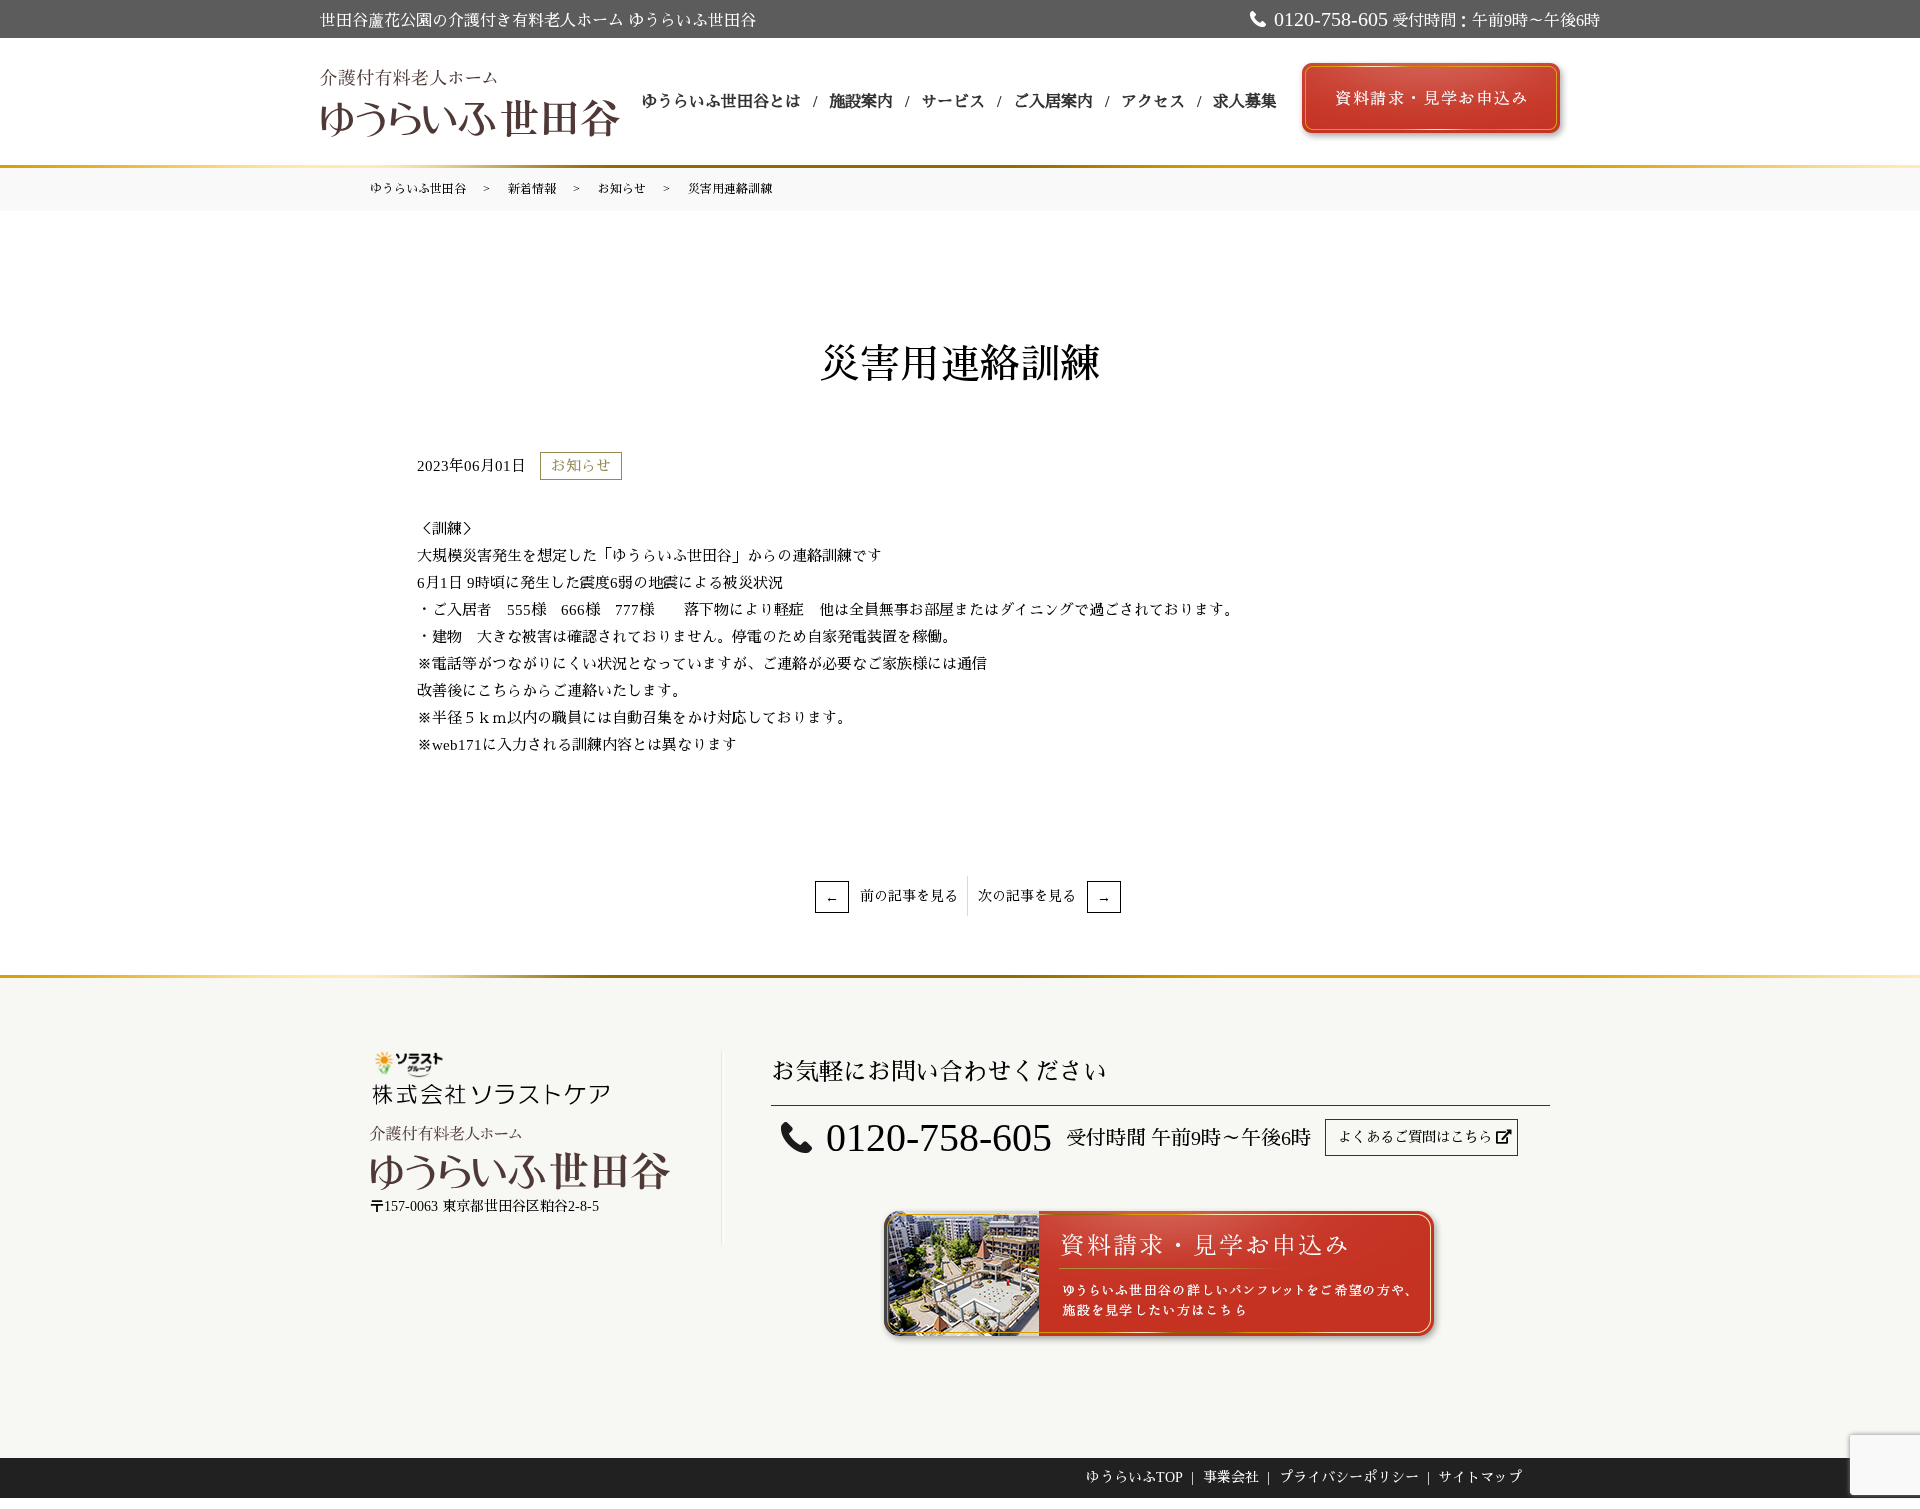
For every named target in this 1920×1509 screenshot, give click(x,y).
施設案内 (861, 101)
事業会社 (1231, 1477)
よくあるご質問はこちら (1415, 1137)
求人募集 (1245, 101)
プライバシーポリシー (1349, 1477)
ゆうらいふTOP (1134, 1477)
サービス (953, 101)
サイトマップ (1480, 1477)
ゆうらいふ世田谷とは (721, 101)
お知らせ (622, 189)
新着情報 (532, 189)
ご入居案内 (1053, 101)
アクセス (1153, 101)
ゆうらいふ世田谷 (418, 189)
